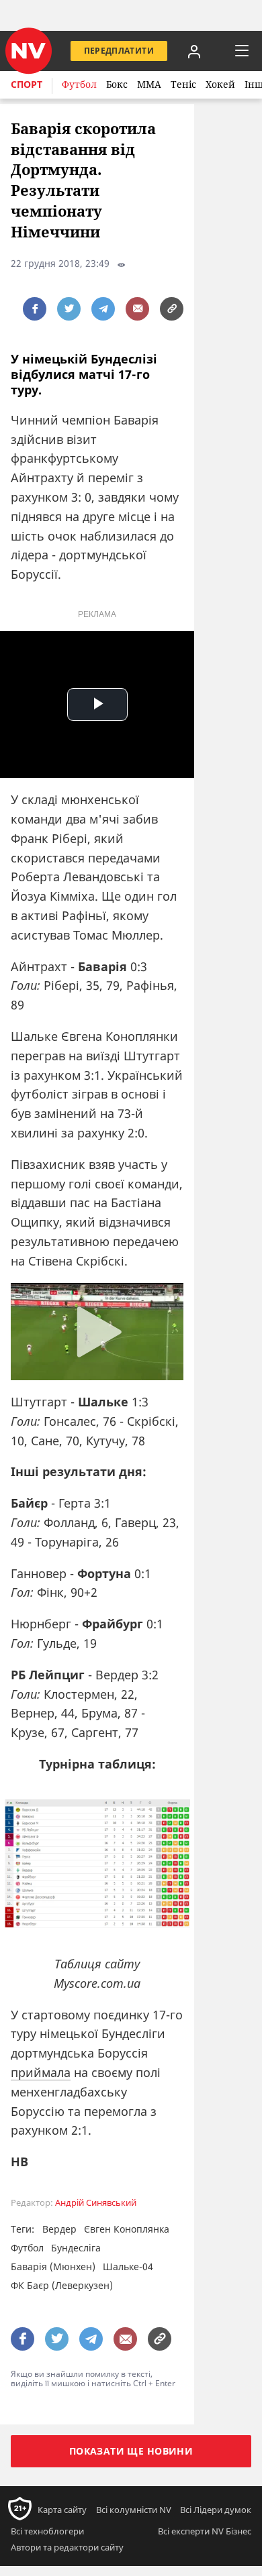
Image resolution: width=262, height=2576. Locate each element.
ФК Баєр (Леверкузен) (62, 2285)
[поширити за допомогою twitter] (69, 309)
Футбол (79, 84)
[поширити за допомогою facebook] (35, 309)
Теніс (183, 84)
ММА (149, 84)
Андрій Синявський (96, 2203)
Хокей (220, 84)
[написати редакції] (137, 309)
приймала (41, 2072)
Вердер (59, 2229)
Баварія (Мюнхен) (53, 2266)
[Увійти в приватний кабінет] (194, 51)
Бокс (117, 84)
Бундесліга (76, 2248)
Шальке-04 (128, 2266)
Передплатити (119, 51)
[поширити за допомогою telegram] (103, 309)
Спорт (27, 84)
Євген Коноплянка (127, 2229)
